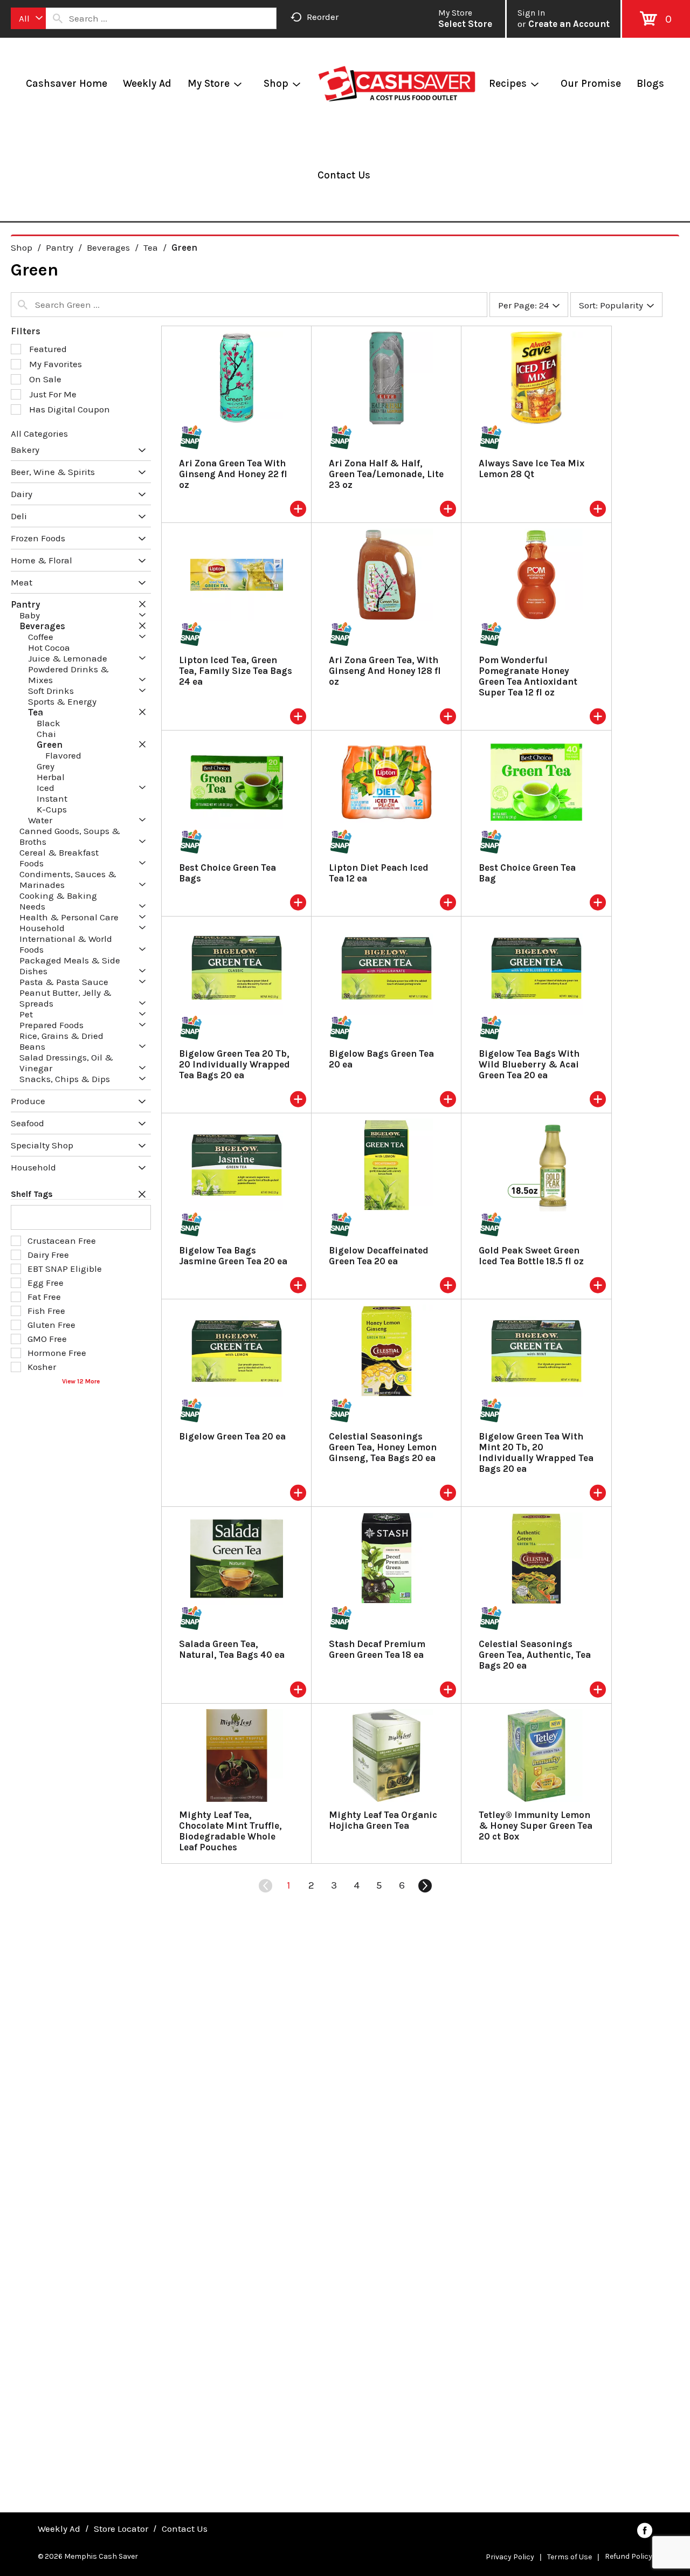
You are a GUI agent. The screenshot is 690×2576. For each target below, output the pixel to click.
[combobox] (28, 18)
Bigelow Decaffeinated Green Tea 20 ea (379, 1256)
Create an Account (569, 24)
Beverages (108, 247)
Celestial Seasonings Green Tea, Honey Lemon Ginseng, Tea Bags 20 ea (383, 1447)
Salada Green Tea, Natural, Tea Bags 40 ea (232, 1649)
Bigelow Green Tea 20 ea (232, 1436)
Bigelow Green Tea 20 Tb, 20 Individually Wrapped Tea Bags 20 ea (234, 1064)
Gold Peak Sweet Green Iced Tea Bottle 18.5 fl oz (531, 1256)
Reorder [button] (323, 17)
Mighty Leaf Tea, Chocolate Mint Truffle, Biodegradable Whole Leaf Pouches (230, 1831)
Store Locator (121, 2529)
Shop (22, 247)
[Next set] (424, 1886)
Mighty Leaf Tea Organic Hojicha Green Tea (383, 1820)
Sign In (531, 13)
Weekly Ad (59, 2529)
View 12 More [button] (81, 1381)
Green (184, 247)
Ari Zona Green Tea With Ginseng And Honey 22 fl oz (233, 474)
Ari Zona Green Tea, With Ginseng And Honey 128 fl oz (385, 671)
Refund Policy (629, 2556)
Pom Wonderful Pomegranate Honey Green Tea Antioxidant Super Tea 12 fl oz (528, 676)
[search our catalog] (58, 18)
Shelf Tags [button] (32, 1194)
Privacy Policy (510, 2557)
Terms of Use (570, 2557)
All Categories (39, 433)
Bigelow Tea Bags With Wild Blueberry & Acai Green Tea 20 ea (529, 1064)
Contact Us (185, 2529)
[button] (139, 451)
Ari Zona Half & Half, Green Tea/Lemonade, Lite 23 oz (386, 474)
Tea (151, 247)
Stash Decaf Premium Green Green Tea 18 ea (377, 1649)
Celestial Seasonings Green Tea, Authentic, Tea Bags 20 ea (535, 1655)
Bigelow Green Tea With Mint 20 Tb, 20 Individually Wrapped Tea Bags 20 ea (536, 1452)
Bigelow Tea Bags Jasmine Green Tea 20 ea (233, 1256)
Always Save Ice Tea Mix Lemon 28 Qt (532, 469)
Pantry (60, 247)
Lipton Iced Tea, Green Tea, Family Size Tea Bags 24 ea (236, 671)
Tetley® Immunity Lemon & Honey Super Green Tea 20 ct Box (536, 1826)
